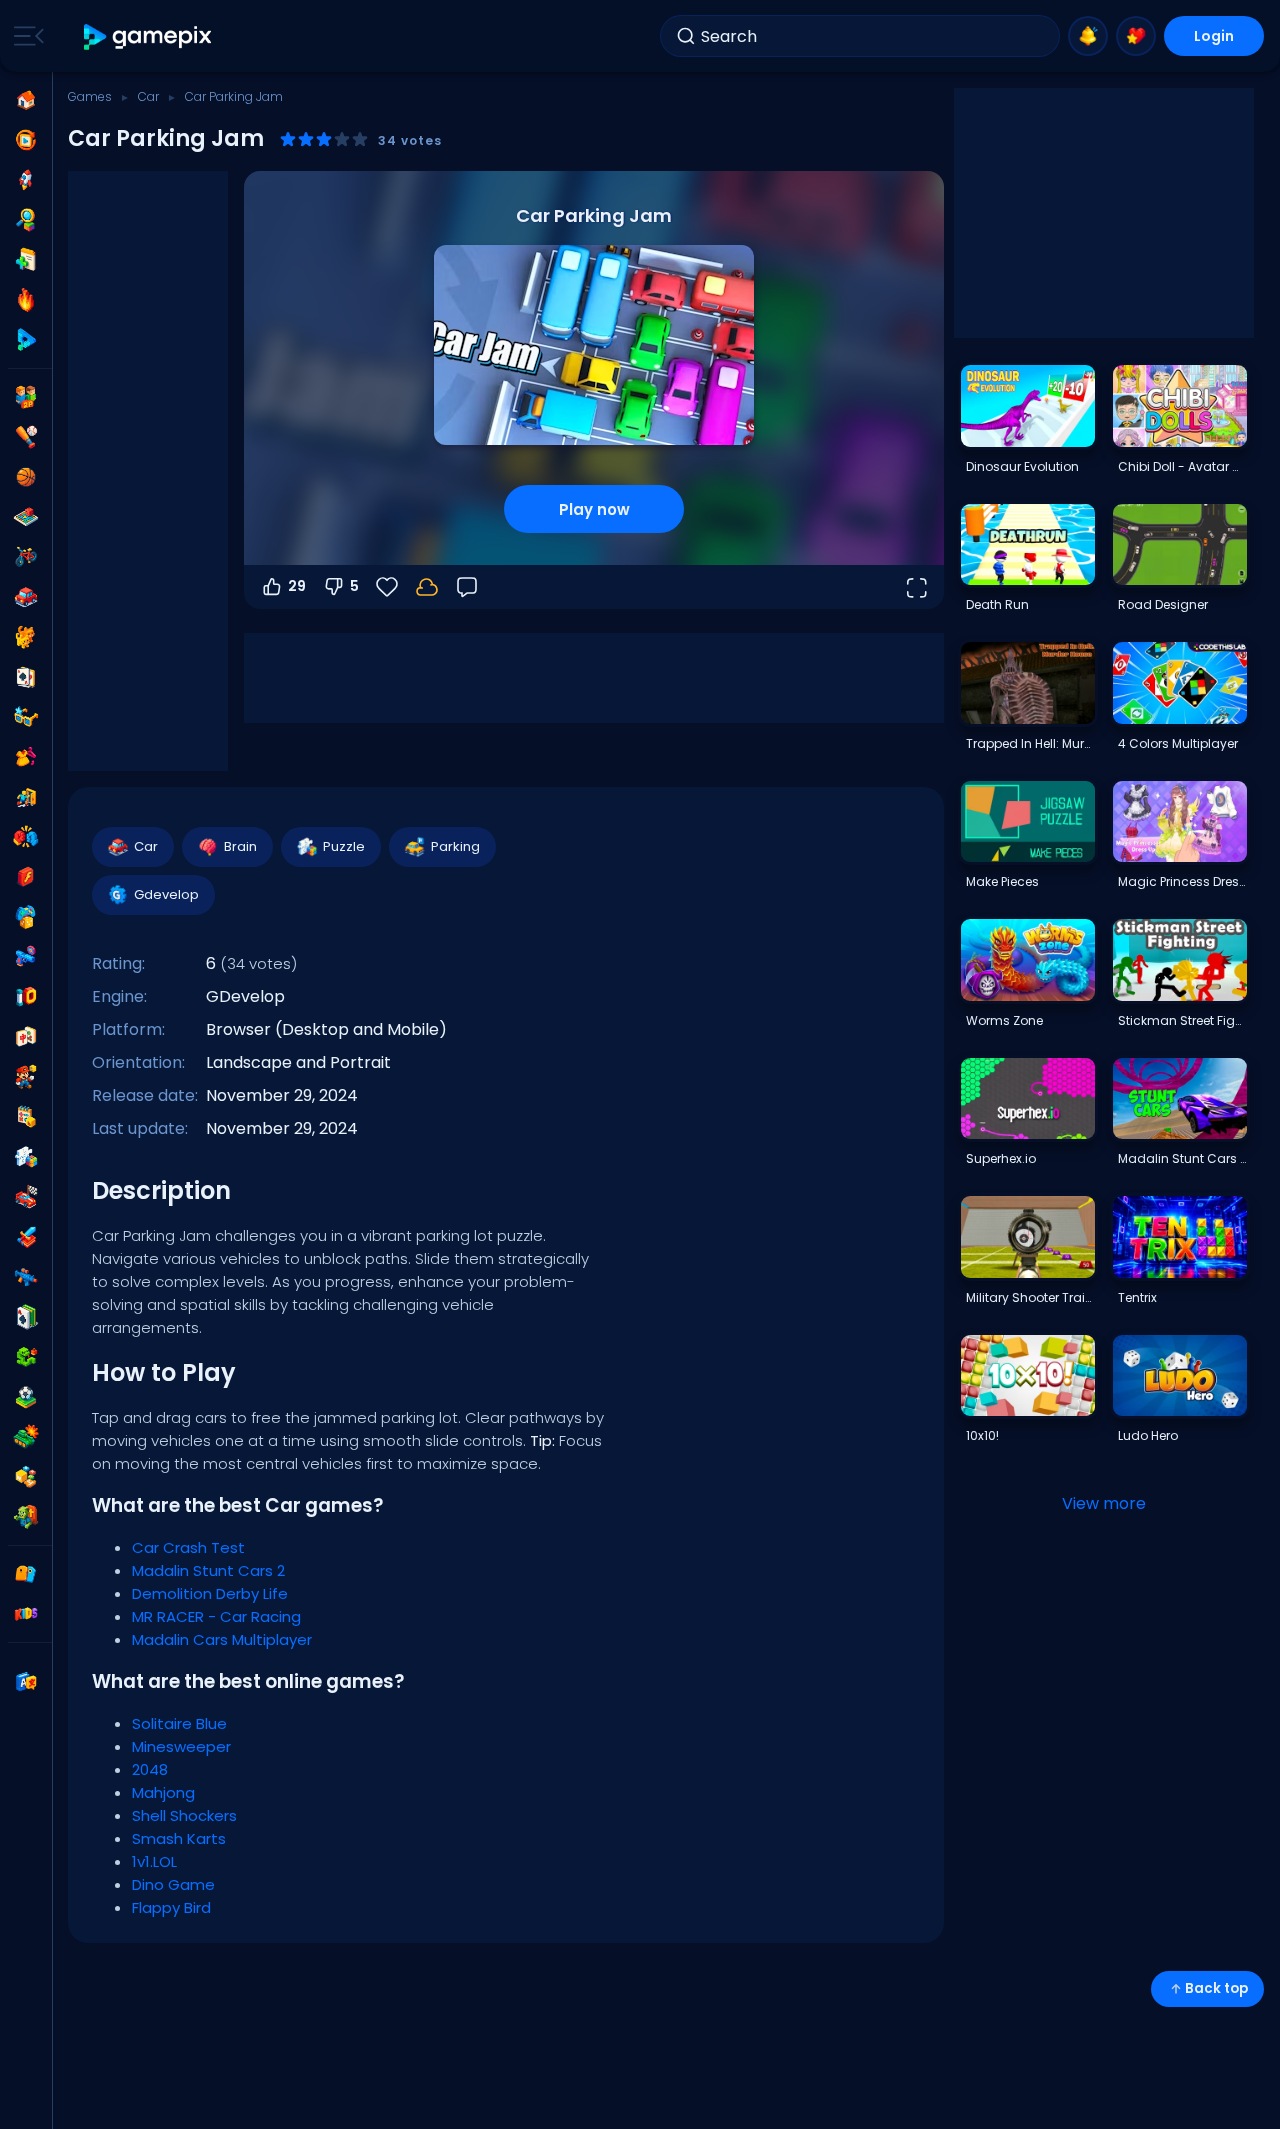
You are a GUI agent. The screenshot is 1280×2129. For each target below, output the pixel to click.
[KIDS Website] (26, 1614)
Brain (240, 846)
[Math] (26, 1117)
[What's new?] (1088, 36)
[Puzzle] (26, 1157)
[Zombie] (26, 1517)
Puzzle (344, 846)
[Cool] (26, 717)
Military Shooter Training (1030, 1297)
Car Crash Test (188, 1547)
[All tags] (26, 1574)
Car (148, 96)
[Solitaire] (26, 1317)
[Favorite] (1136, 36)
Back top (1216, 1988)
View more (1104, 1503)
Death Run (997, 604)
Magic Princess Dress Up (1182, 881)
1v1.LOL (154, 1861)
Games (90, 96)
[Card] (26, 677)
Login (1214, 36)
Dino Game (173, 1884)
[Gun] (26, 957)
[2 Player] (26, 397)
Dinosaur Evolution (1022, 466)
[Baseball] (26, 437)
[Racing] (26, 1197)
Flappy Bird (171, 1907)
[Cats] (26, 637)
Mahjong (163, 1792)
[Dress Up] (26, 757)
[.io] (26, 997)
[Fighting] (26, 837)
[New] (26, 260)
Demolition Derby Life (210, 1593)
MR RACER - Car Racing (216, 1616)
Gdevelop (166, 894)
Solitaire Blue (179, 1723)
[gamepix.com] (148, 36)
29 (297, 586)
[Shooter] (26, 1277)
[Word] (26, 1477)
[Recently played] (26, 140)
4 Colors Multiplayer (1178, 743)
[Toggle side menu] (25, 36)
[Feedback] (467, 587)
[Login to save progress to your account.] (427, 587)
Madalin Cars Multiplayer (222, 1639)
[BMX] (26, 557)
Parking (455, 846)
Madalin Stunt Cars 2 (208, 1570)
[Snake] (26, 1357)
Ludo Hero (1148, 1435)
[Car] (26, 597)
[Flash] (26, 877)
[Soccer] (26, 1397)
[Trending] (26, 300)
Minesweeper (181, 1746)
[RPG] (26, 1237)
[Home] (26, 100)
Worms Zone (1004, 1020)
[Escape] (26, 797)
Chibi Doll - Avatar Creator (1182, 466)
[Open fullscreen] (916, 587)
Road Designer (1163, 604)
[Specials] (26, 340)
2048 (150, 1769)
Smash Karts (179, 1838)
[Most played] (26, 180)
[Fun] (26, 917)
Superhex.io (1001, 1158)
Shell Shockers (184, 1815)
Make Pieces (1002, 881)
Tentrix (1137, 1297)
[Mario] (26, 1077)
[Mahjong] (26, 1037)
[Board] (26, 517)
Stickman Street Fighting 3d (1182, 1020)
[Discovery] (26, 220)
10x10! (982, 1435)
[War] (26, 1437)
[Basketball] (26, 477)
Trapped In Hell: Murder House (1030, 743)
